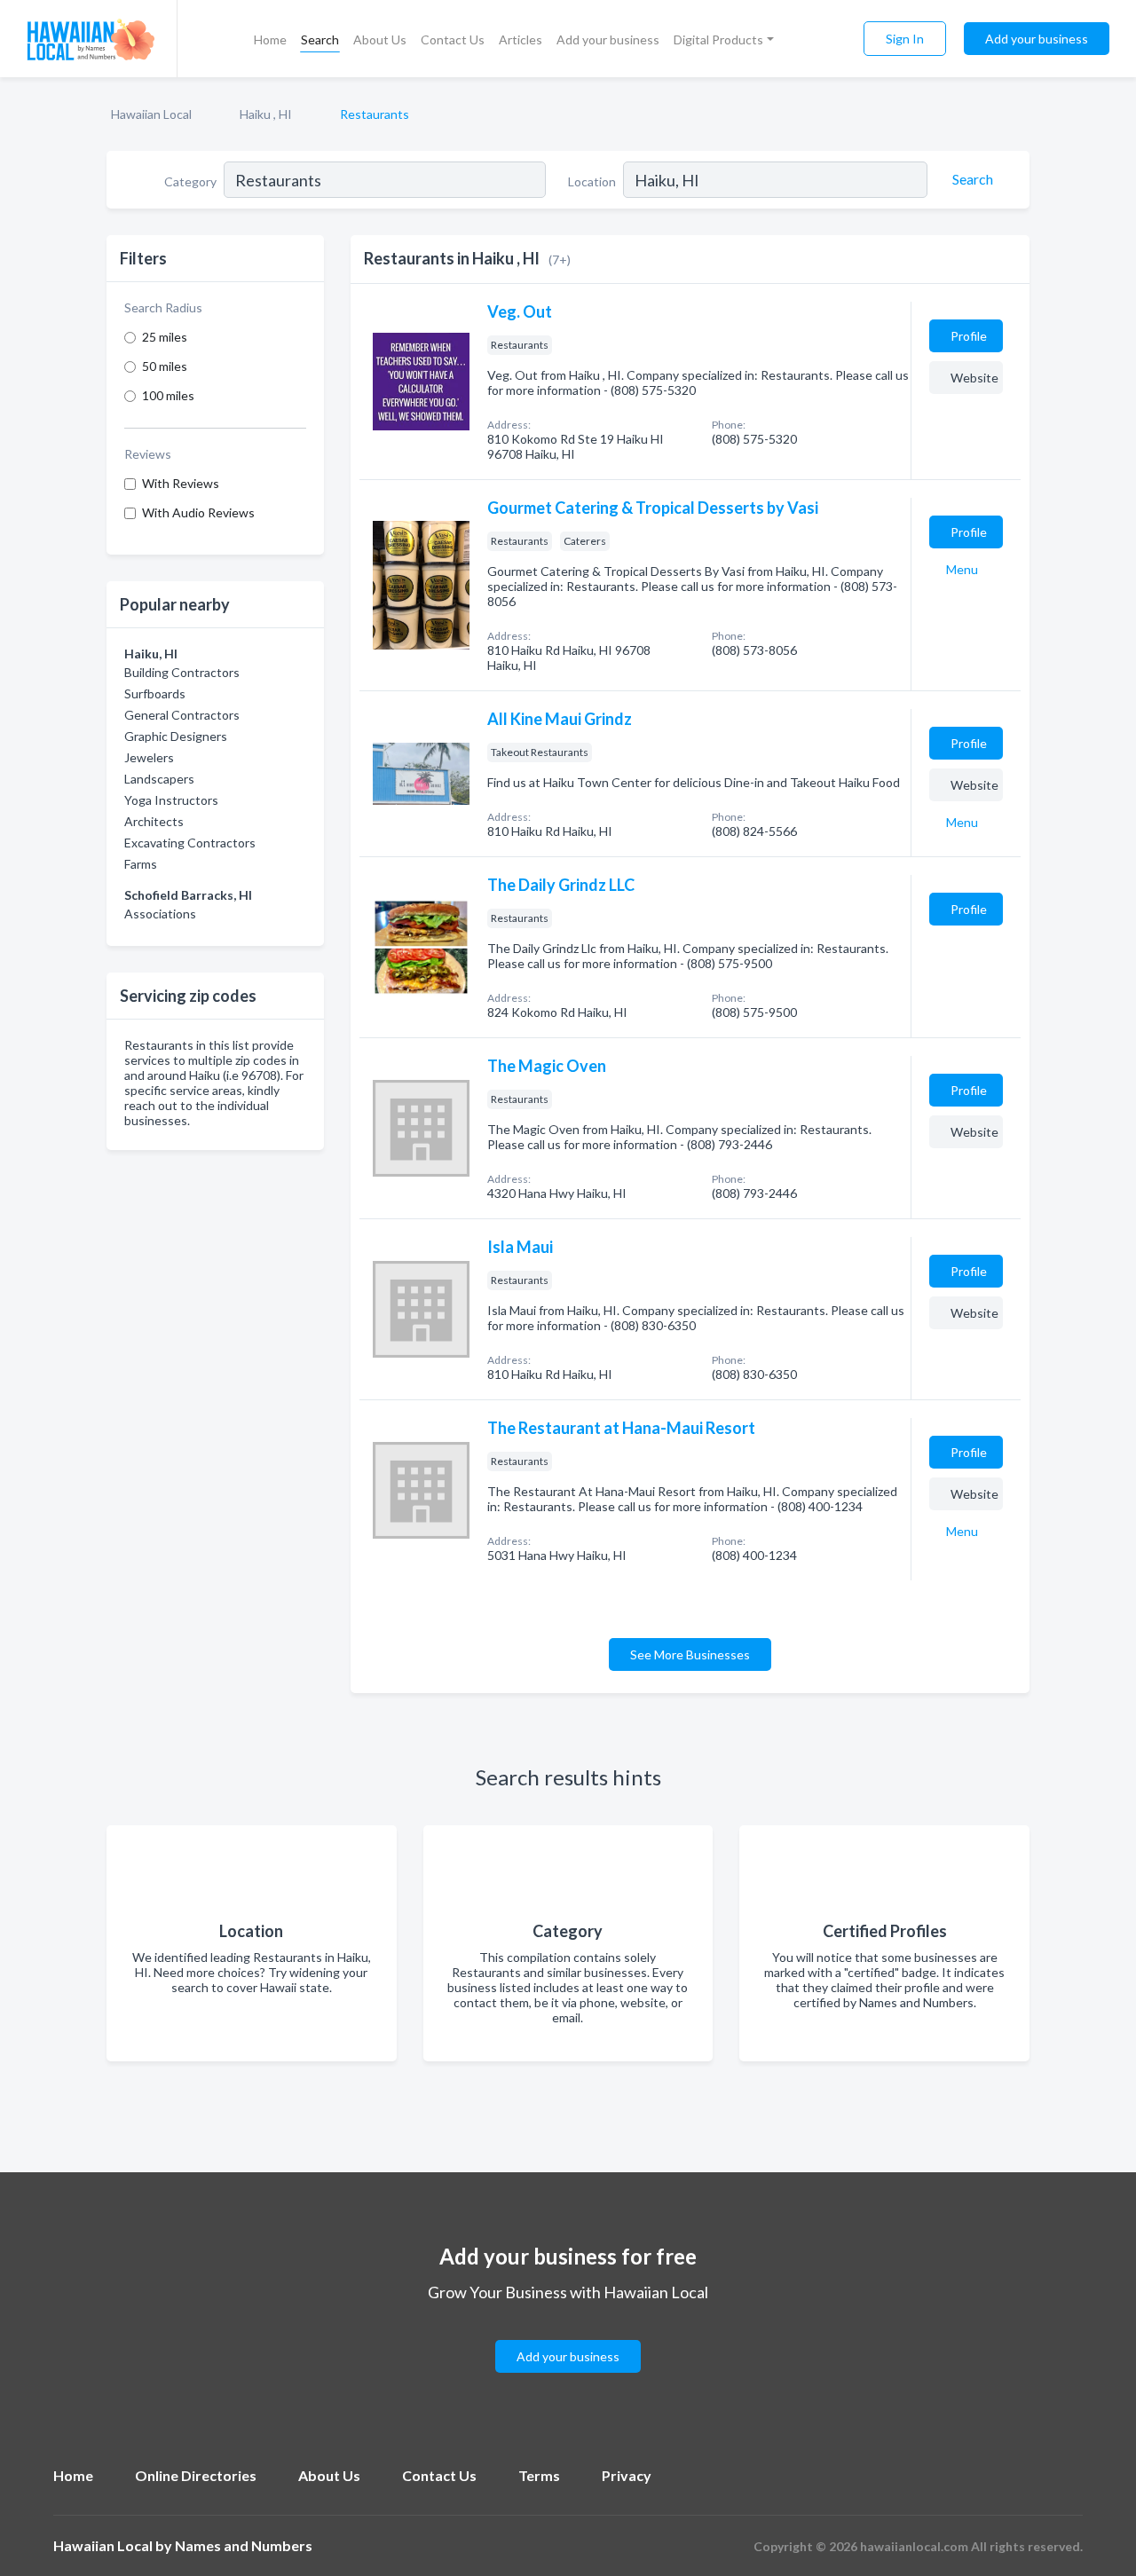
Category (190, 181)
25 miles (165, 337)
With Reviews (181, 483)
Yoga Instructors (171, 800)
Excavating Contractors (190, 843)
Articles (521, 39)
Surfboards (155, 693)
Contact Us (453, 39)
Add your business (608, 39)
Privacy (627, 2475)
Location (592, 181)
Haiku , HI (266, 114)
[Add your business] (568, 2335)
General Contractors (182, 715)
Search (320, 39)
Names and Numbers (244, 2545)
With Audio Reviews (198, 512)
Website (974, 378)
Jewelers (149, 757)
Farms (141, 864)
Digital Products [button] (718, 39)
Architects (154, 821)
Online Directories (196, 2475)
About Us (380, 39)
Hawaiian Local (151, 114)
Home (270, 39)
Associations (160, 914)
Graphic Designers (176, 736)
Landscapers (159, 779)
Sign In (905, 39)
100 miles (168, 395)
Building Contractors (182, 672)
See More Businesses (690, 1654)
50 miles (165, 366)
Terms (539, 2475)
